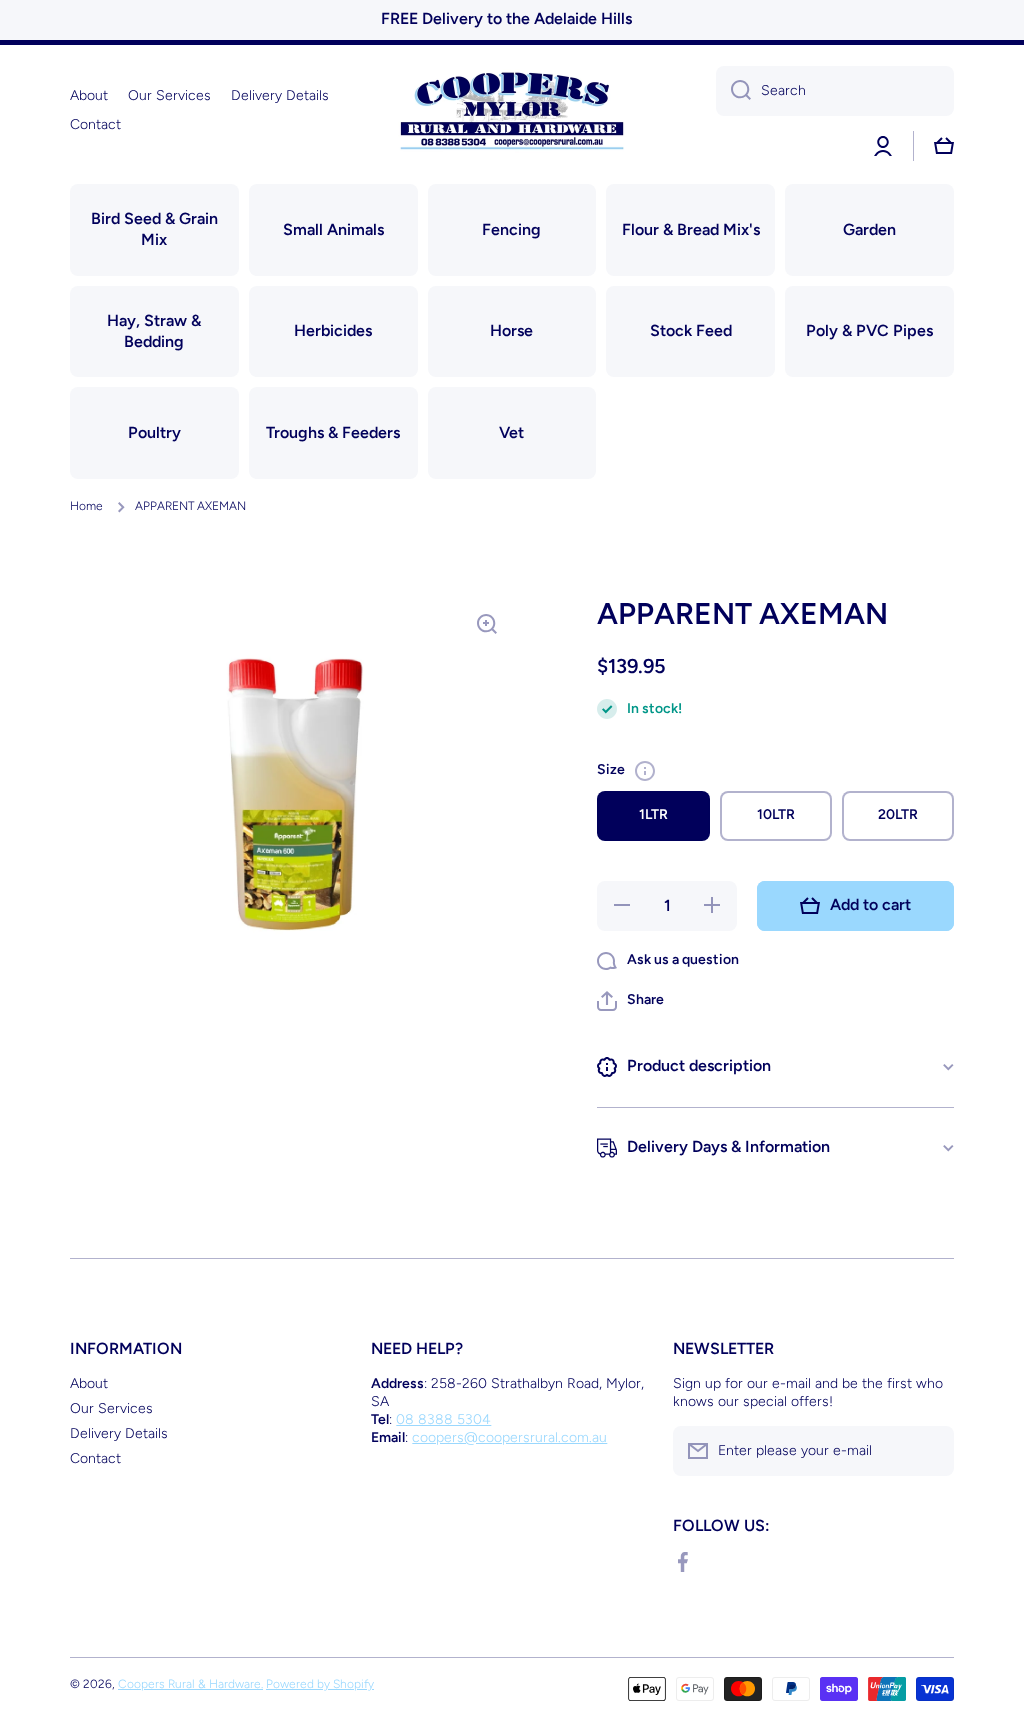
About (89, 1383)
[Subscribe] (929, 1451)
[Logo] (512, 110)
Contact (95, 1458)
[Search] (733, 91)
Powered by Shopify (320, 1684)
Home (86, 506)
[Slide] (645, 771)
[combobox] (835, 91)
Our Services (111, 1408)
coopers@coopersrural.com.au (509, 1437)
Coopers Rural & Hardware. (190, 1684)
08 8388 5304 (443, 1419)
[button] (630, 1001)
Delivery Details (119, 1433)
